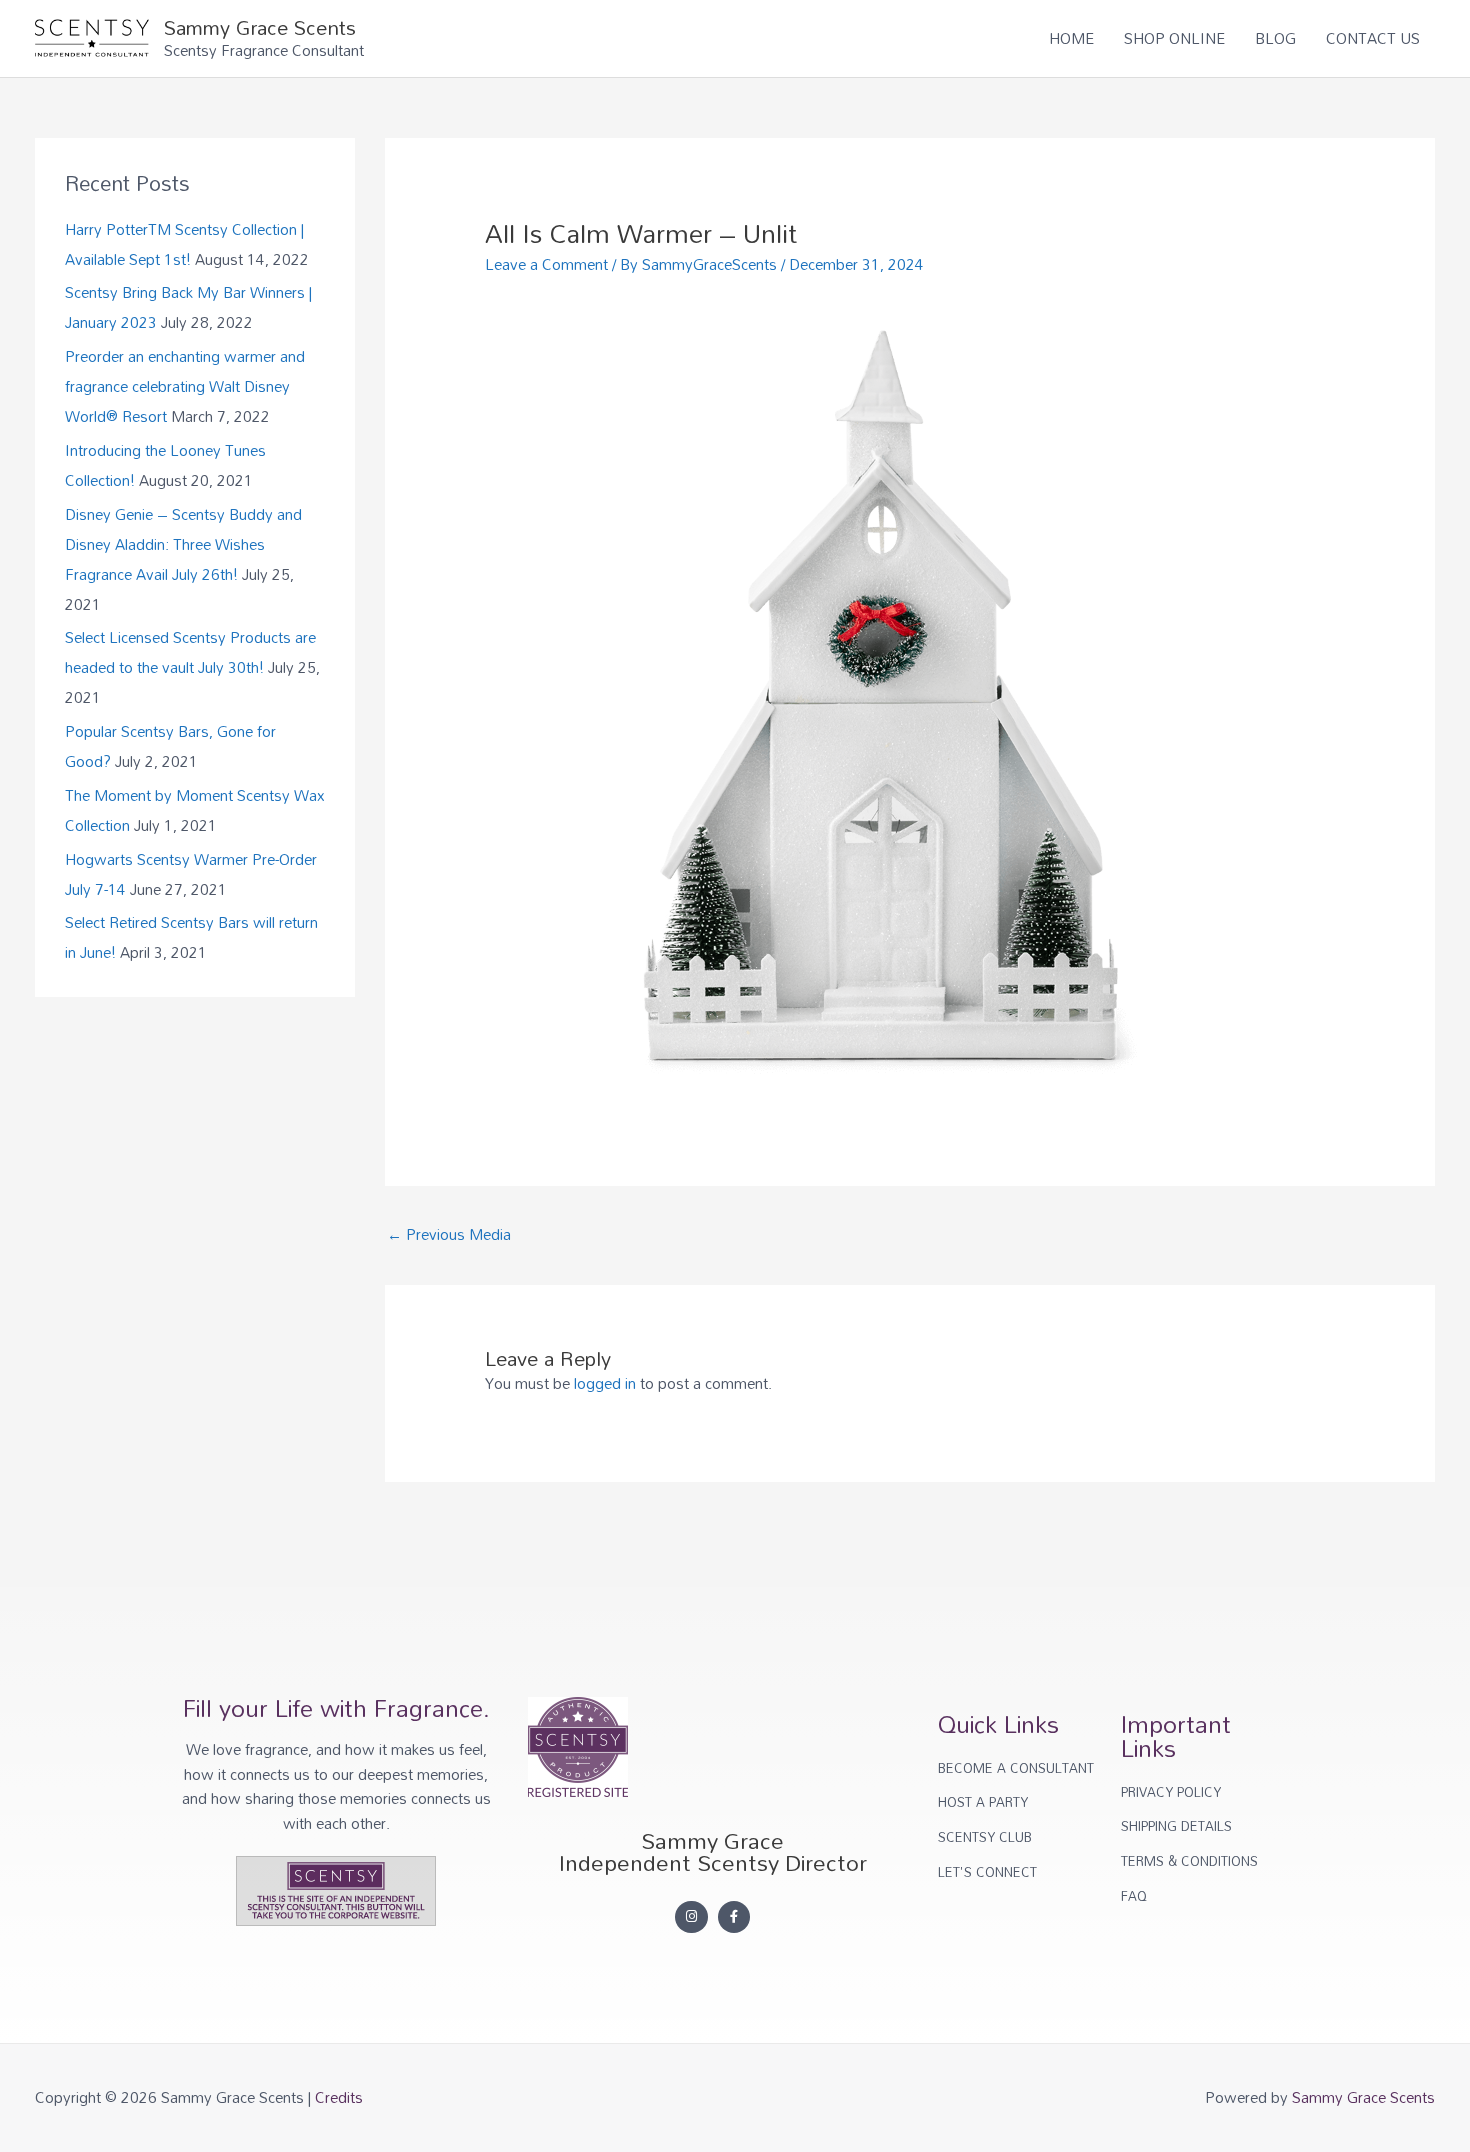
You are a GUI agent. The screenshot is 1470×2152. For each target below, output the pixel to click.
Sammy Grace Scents (260, 27)
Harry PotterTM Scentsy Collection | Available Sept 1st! (184, 244)
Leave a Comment (546, 264)
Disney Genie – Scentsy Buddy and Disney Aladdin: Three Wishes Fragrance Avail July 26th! (183, 544)
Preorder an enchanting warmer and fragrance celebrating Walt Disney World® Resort (185, 386)
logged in (605, 1383)
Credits (339, 2097)
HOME (1071, 38)
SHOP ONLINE (1174, 38)
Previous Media (449, 1234)
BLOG (1275, 38)
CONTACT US (1373, 38)
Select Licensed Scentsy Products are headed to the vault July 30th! (190, 652)
